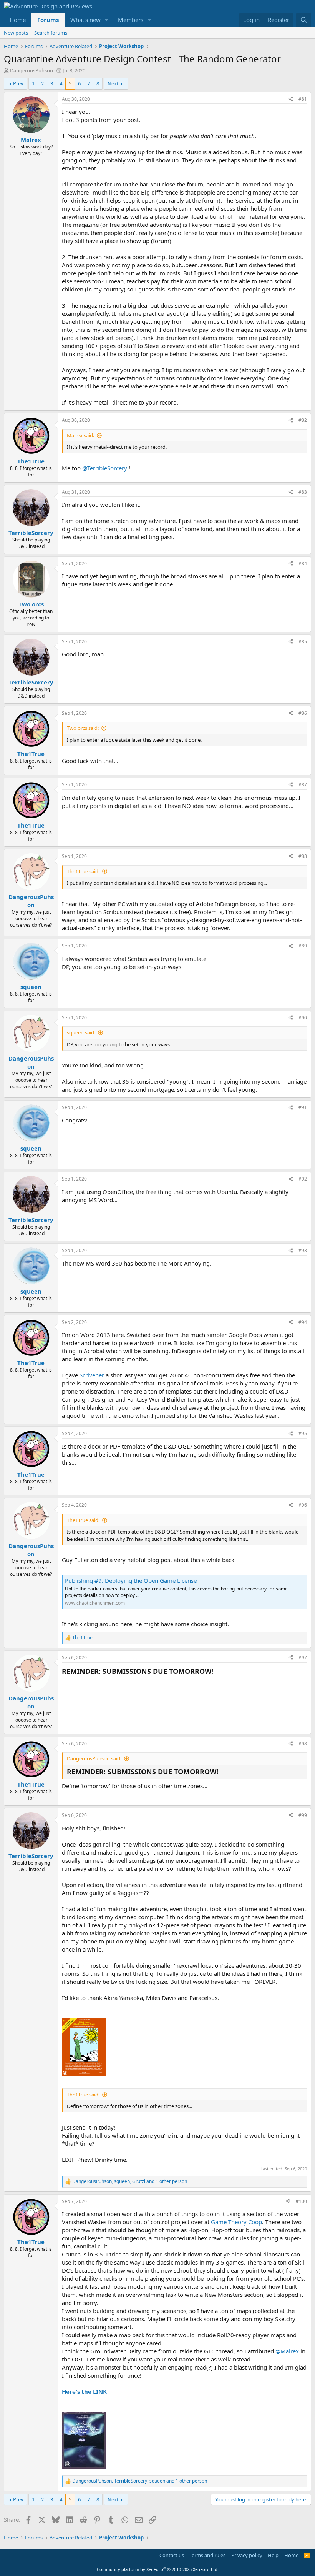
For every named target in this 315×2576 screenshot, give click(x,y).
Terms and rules (207, 2555)
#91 (303, 1107)
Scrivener (92, 1375)
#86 (303, 713)
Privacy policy (247, 2555)
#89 (303, 946)
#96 (303, 1505)
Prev (18, 83)
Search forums (51, 33)
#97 (303, 1658)
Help (273, 2555)
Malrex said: (80, 435)
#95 (303, 1433)
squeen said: (81, 1032)
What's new (85, 20)
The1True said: (83, 871)
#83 (303, 492)
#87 (303, 785)
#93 (303, 1250)
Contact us (172, 2555)
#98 (303, 1744)
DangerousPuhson (31, 70)
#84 (303, 564)
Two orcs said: (83, 728)
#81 (303, 99)
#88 (303, 856)
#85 (303, 642)
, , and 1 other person (130, 2181)
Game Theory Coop (236, 2222)
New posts (16, 33)
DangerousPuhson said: (94, 1758)
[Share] (291, 99)
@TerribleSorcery (105, 468)
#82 (303, 420)
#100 (301, 2201)
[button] (107, 20)
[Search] (304, 20)
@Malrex (287, 2351)
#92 (303, 1179)
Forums (48, 20)
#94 (303, 1322)
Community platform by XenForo (158, 2569)
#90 (303, 1018)
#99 (303, 1815)
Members (131, 20)
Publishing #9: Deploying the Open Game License (131, 1580)
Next (113, 83)
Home (18, 20)
